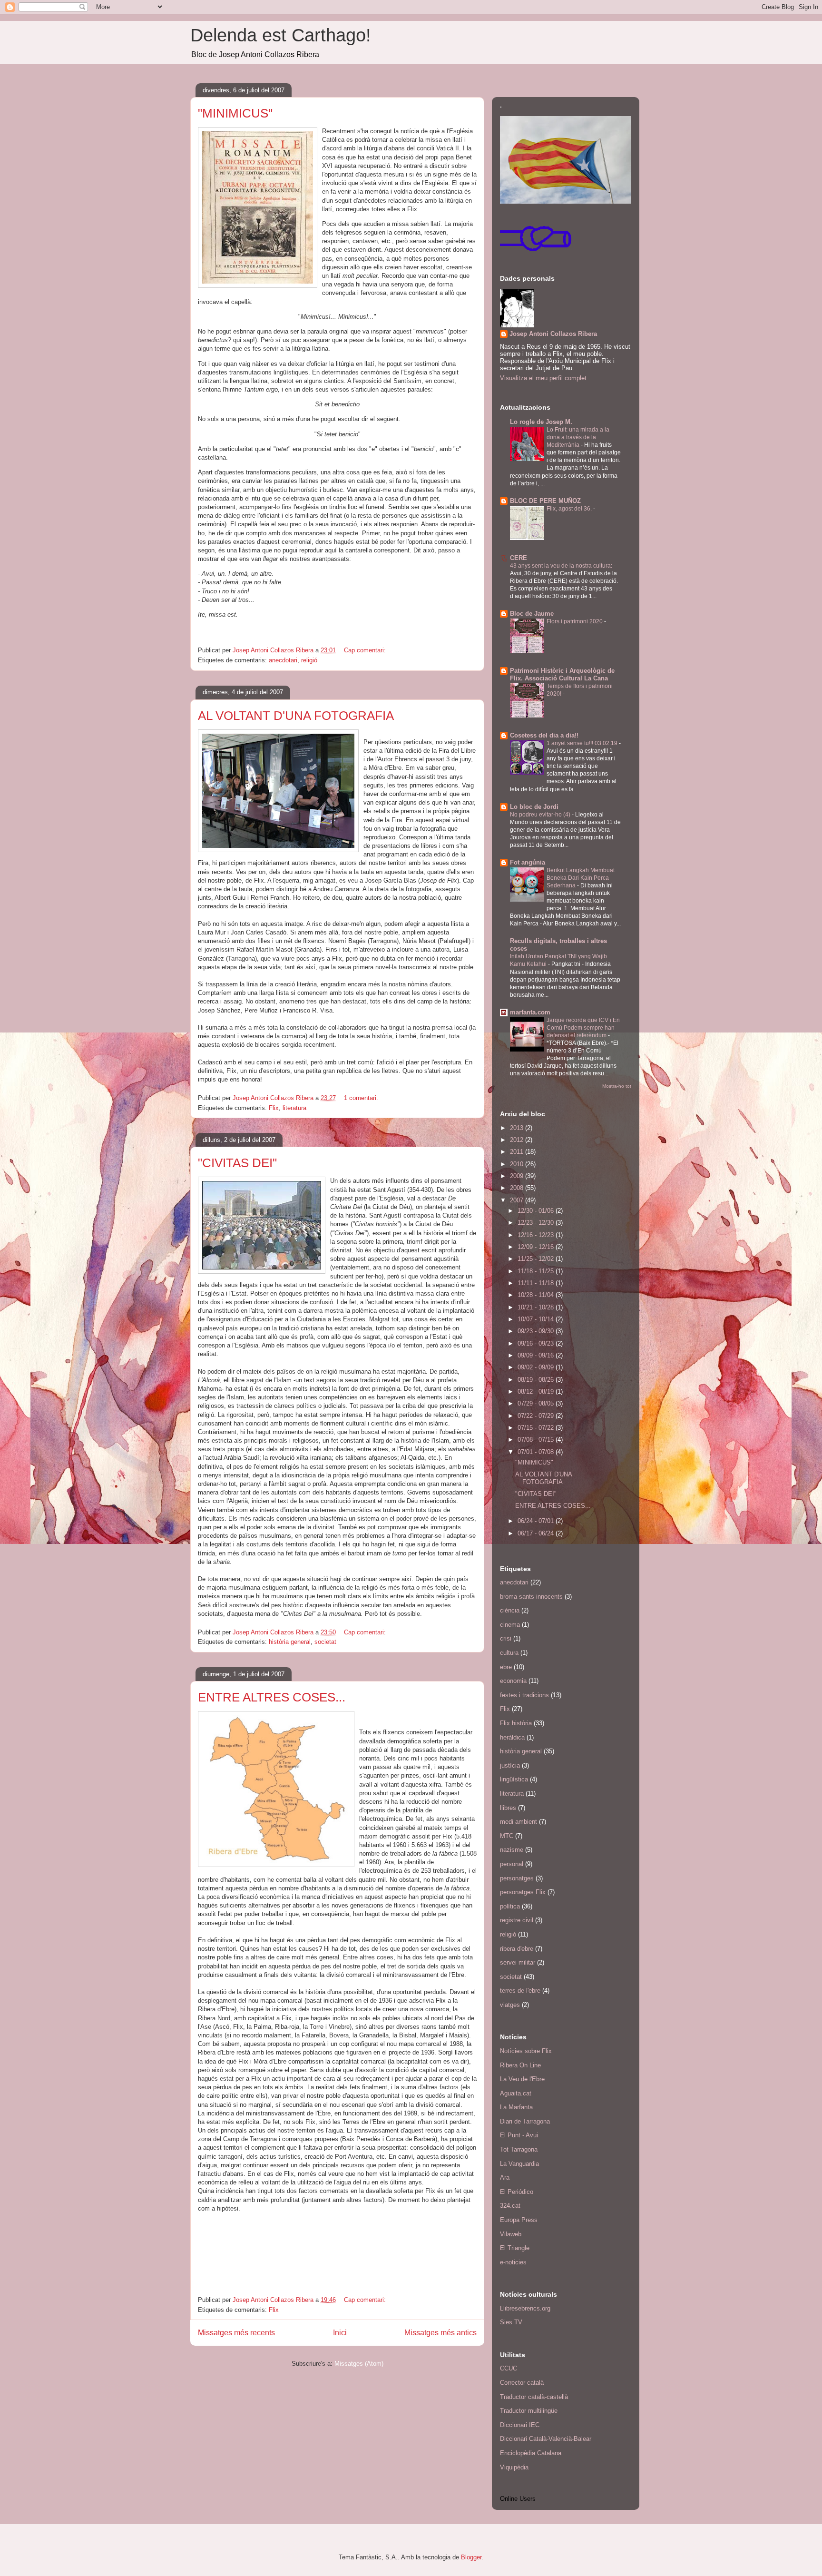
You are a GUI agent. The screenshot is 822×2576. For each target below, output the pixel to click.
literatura (294, 1108)
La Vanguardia (519, 2164)
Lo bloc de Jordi (534, 807)
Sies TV (511, 2322)
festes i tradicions (524, 1695)
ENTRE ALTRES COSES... (272, 1697)
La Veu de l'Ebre (522, 2079)
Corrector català (522, 2383)
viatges (510, 2005)
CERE (519, 558)
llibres (508, 1808)
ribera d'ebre (517, 1949)
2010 (518, 1164)
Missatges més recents (236, 2333)
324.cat (510, 2206)
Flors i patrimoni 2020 (575, 621)
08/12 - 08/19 (537, 1391)
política (510, 1906)
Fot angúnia (528, 862)
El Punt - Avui (519, 2135)
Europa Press (519, 2220)
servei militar (518, 1962)
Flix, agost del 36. (570, 509)
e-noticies (513, 2262)
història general (290, 1642)
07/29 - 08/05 (537, 1403)
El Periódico (517, 2192)
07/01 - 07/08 (537, 1452)
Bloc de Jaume (532, 614)
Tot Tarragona (519, 2149)
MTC (507, 1836)
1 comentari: (362, 1098)
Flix (274, 1108)
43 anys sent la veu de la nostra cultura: (562, 566)
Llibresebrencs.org (525, 2308)
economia (513, 1681)
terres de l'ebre (520, 1991)
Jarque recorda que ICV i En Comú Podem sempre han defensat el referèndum (583, 1028)
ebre (506, 1667)
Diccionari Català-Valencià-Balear (546, 2439)
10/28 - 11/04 (537, 1295)
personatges (517, 1878)
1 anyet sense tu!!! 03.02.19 (583, 743)
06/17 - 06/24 (537, 1533)
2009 (518, 1176)
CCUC (509, 2368)
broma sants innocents (531, 1597)
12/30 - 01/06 (537, 1211)
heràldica (512, 1737)
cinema (510, 1625)
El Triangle (515, 2248)
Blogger (471, 2557)
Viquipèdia (514, 2467)
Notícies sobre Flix (526, 2051)
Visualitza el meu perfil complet (543, 378)
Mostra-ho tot (617, 1086)
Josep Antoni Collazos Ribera (553, 334)
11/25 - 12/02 (537, 1259)
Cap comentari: (366, 650)
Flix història (516, 1723)
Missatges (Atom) (359, 2364)
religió (309, 660)
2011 (518, 1152)
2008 (518, 1188)
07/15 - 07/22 (537, 1428)
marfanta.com (530, 1012)
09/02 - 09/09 (537, 1367)
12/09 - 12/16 (537, 1247)
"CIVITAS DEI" (237, 1163)
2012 (518, 1140)
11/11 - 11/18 (537, 1283)
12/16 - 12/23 (537, 1235)
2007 (518, 1200)
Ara (505, 2178)
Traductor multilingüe (529, 2411)
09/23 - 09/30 (537, 1331)
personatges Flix (523, 1892)
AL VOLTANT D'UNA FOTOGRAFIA (296, 716)
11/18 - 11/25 (537, 1271)
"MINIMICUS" (235, 113)
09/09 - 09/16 (537, 1355)
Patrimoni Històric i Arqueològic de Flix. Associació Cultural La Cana (562, 674)
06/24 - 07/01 (537, 1521)
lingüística (514, 1779)
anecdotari (283, 660)
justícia (510, 1765)
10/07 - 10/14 (537, 1319)
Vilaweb (511, 2234)
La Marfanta (516, 2107)
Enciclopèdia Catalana (531, 2453)
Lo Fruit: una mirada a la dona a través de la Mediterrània (578, 437)
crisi (506, 1638)
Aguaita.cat (516, 2093)
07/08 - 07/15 (537, 1440)
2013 (518, 1128)
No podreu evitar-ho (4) (541, 815)
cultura (509, 1653)
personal (512, 1864)
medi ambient (519, 1822)
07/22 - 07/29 (537, 1416)
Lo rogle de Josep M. (541, 422)
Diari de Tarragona (525, 2121)
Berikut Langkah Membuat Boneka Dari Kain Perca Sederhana (581, 878)
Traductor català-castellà (534, 2397)
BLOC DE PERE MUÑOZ (545, 501)
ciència (510, 1610)
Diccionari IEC (520, 2425)
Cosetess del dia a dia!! (544, 735)
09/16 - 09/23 (537, 1343)
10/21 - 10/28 (537, 1307)
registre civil (517, 1920)
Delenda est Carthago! (281, 35)
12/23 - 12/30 (537, 1223)
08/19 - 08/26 (537, 1380)
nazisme (512, 1850)
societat (325, 1642)
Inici (340, 2333)
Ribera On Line (520, 2065)
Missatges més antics (440, 2333)
